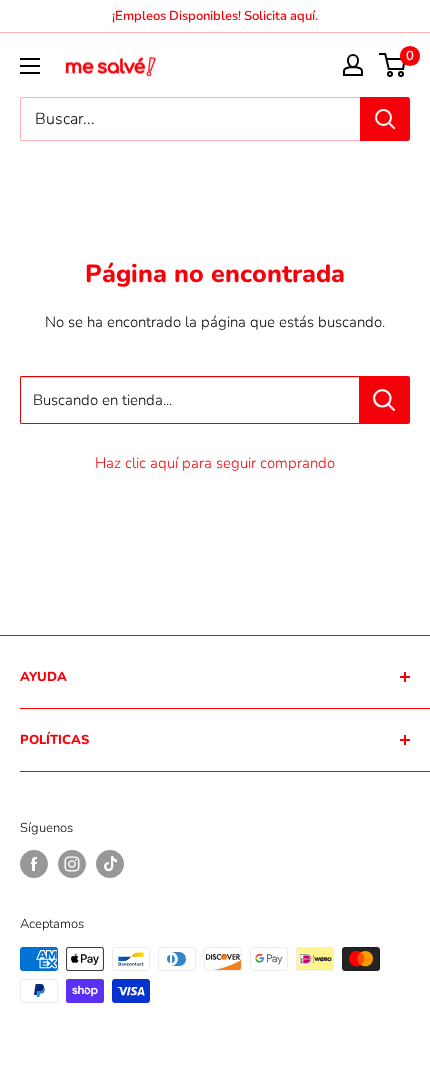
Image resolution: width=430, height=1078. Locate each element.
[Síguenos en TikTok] (110, 864)
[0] (393, 65)
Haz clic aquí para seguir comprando (215, 463)
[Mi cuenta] (353, 65)
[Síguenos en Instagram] (72, 864)
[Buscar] (385, 119)
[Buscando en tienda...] (384, 400)
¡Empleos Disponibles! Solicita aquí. (215, 16)
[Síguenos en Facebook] (34, 864)
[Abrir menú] (30, 66)
